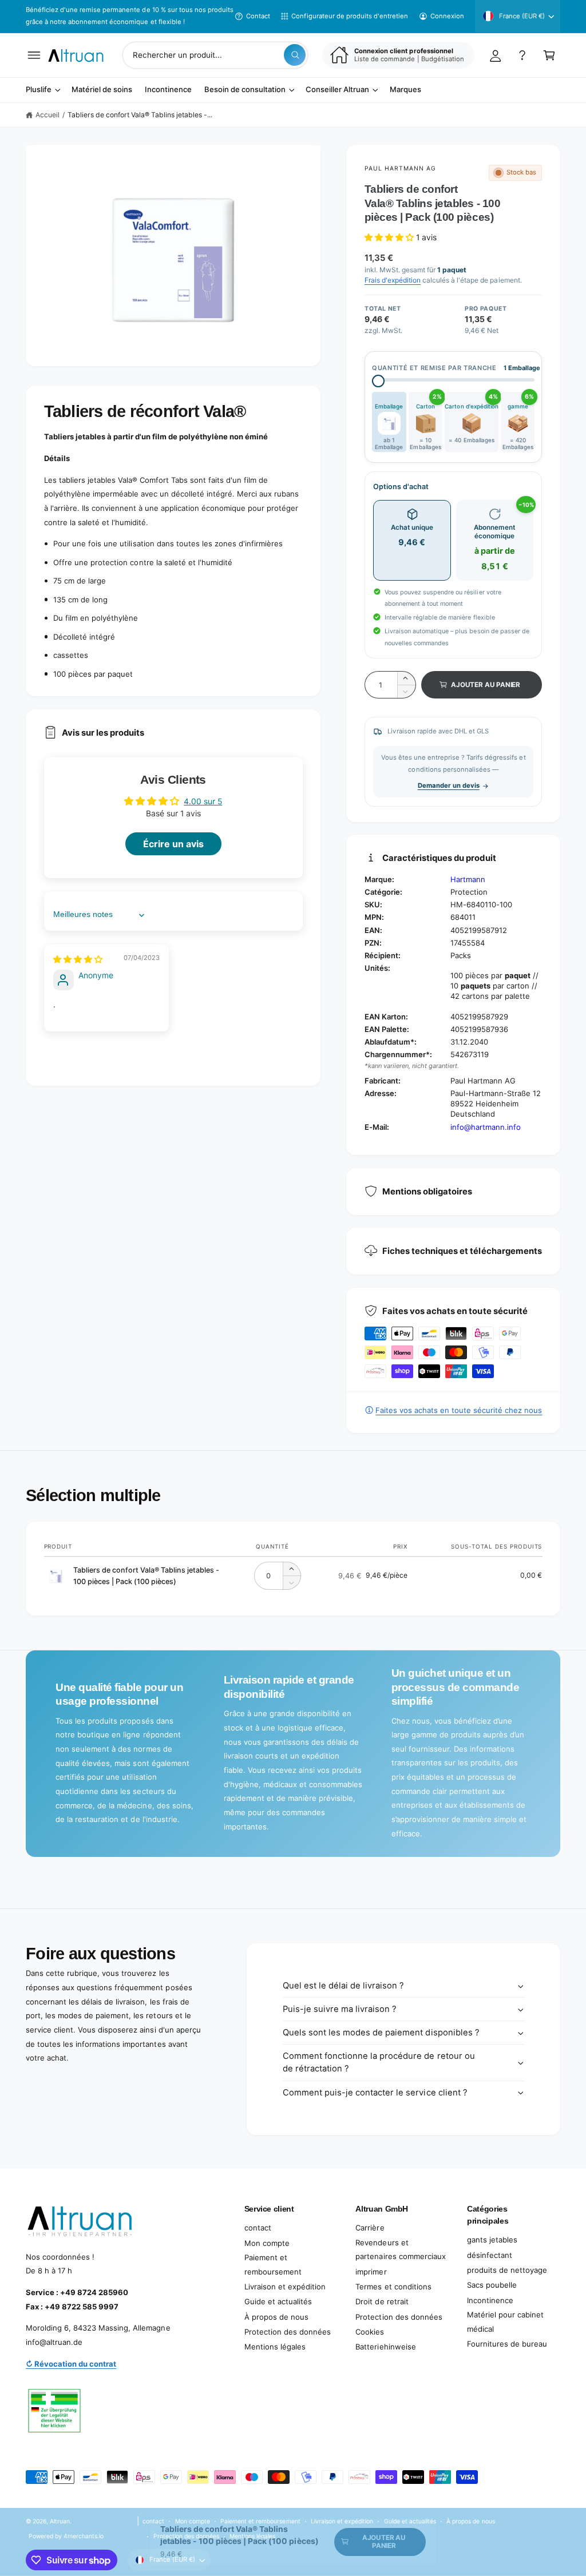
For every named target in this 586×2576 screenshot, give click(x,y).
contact (258, 2228)
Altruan (60, 2521)
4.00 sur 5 (203, 801)
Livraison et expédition (285, 2287)
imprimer (371, 2272)
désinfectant (490, 2255)
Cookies (370, 2332)
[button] (34, 55)
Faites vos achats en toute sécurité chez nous (459, 1410)
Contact (258, 16)
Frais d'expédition (393, 280)
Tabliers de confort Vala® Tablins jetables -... (140, 115)
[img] (78, 959)
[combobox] (215, 55)
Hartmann (468, 879)
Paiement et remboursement (273, 2265)
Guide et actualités (278, 2301)
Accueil (47, 115)
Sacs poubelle (492, 2285)
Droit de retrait (382, 2301)
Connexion (447, 16)
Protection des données (288, 2332)
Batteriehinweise (385, 2347)
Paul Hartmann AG (401, 168)
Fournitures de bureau (507, 2344)
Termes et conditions (393, 2287)
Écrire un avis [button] (173, 844)
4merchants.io (84, 2536)
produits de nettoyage (507, 2270)
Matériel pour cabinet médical (505, 2322)
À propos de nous (276, 2317)
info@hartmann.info (486, 1127)
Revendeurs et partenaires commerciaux (400, 2250)
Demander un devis (449, 785)
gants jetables (492, 2240)
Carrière (370, 2228)
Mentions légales (275, 2347)
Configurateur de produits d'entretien (350, 16)
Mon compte (267, 2243)
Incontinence (490, 2300)
